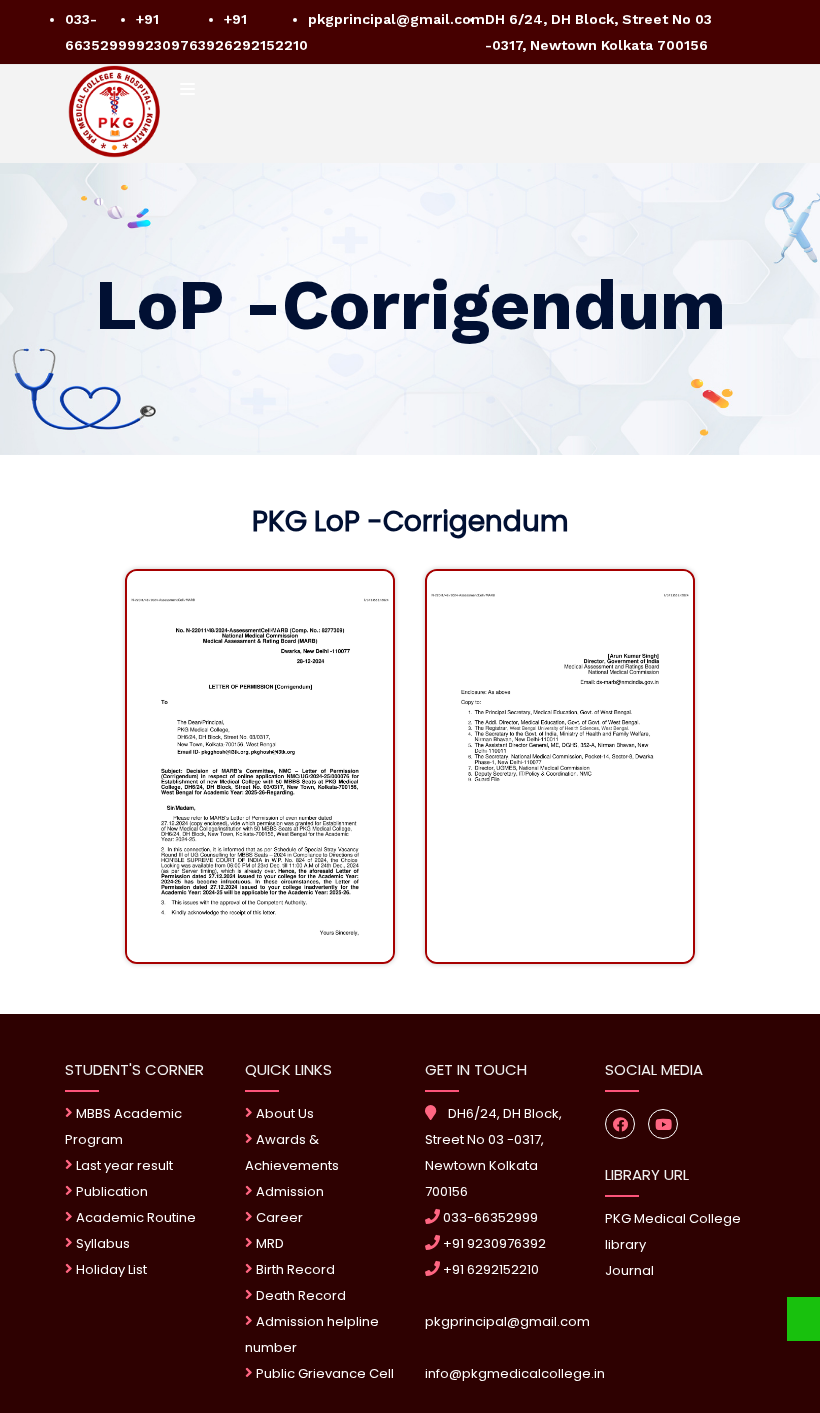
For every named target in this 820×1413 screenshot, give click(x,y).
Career (278, 1217)
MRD (268, 1243)
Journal (629, 1270)
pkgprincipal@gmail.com (396, 19)
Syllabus (101, 1243)
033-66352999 (489, 1217)
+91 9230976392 (493, 1243)
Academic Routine (134, 1217)
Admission (288, 1191)
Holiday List (110, 1269)
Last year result (123, 1165)
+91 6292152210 (489, 1269)
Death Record (299, 1295)
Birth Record (294, 1269)
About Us (283, 1113)
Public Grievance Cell (325, 1373)
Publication (110, 1191)
